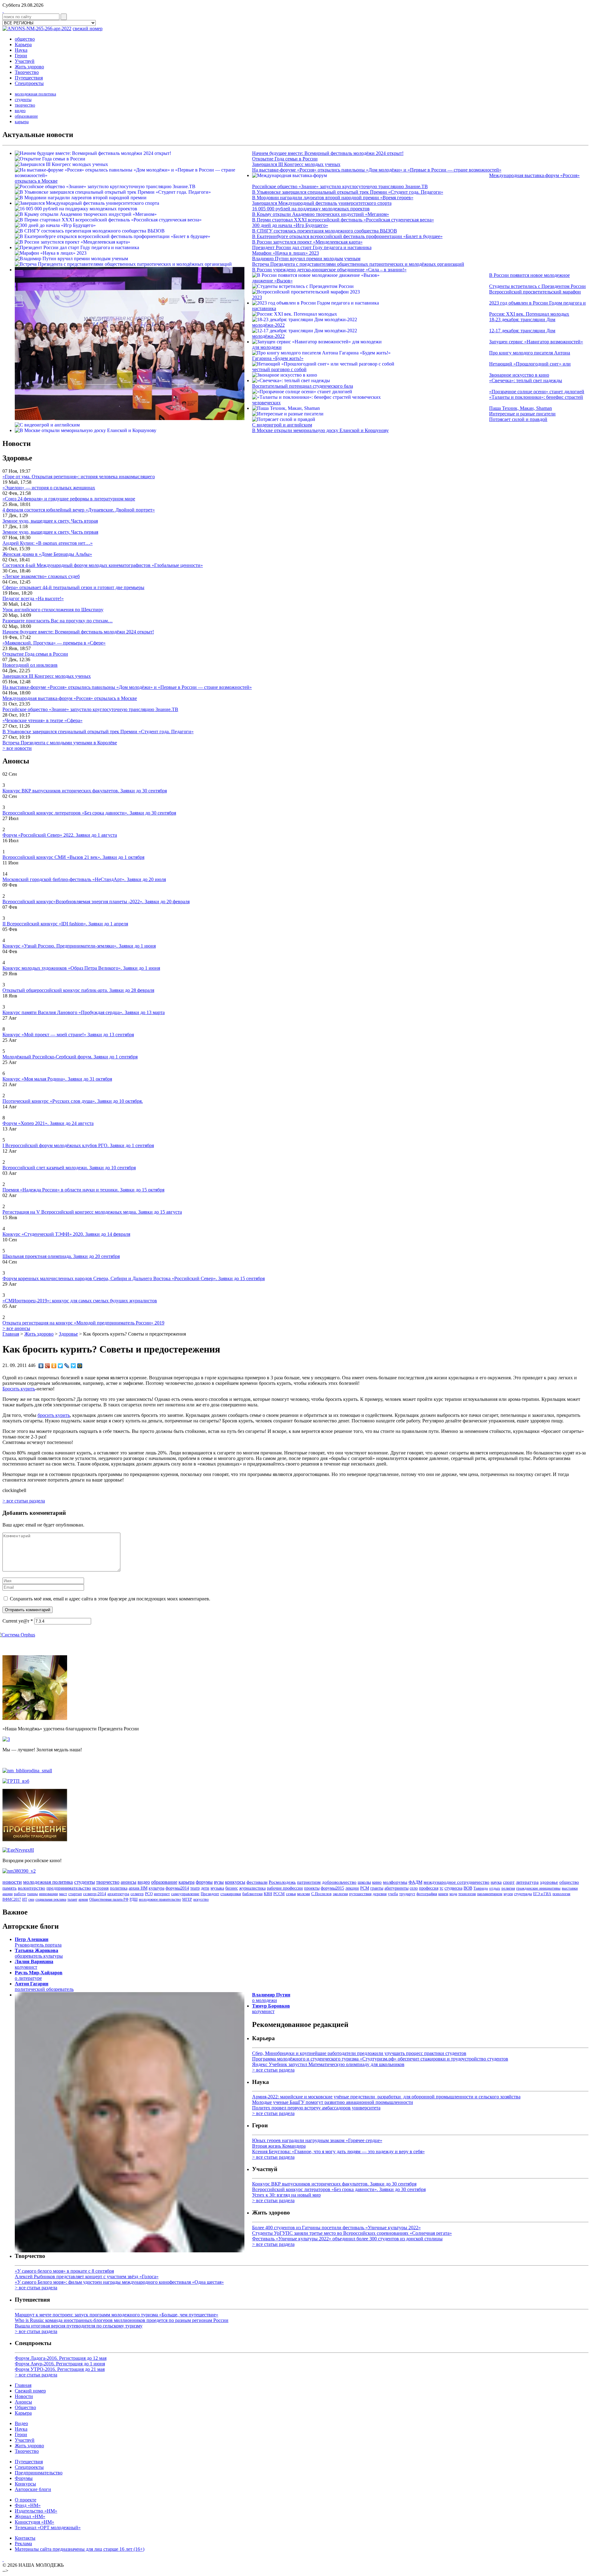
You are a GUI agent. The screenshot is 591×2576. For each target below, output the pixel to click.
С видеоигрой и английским (282, 425)
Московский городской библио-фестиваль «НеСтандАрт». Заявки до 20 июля (84, 879)
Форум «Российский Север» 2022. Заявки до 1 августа (60, 835)
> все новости (17, 748)
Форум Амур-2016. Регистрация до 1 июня (60, 2364)
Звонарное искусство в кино (519, 375)
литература (527, 1882)
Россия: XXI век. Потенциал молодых (529, 314)
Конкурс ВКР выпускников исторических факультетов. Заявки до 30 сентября (85, 791)
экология (340, 1894)
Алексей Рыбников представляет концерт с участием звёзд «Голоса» (87, 2277)
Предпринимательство (39, 2473)
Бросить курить (19, 1389)
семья (291, 1894)
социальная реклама (51, 1899)
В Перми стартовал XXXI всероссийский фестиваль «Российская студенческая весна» (343, 220)
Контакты (25, 2538)
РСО (149, 1894)
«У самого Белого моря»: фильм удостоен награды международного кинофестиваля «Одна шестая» (119, 2282)
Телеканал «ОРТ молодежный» (48, 2527)
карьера (22, 122)
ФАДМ (415, 1882)
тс (441, 1888)
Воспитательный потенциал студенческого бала (303, 386)
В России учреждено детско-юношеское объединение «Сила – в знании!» (329, 270)
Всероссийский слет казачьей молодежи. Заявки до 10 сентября (69, 1168)
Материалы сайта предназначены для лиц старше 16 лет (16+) (80, 2549)
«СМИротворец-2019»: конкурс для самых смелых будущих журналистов (80, 1301)
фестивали (257, 1882)
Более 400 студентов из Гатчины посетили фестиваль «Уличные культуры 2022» (336, 2228)
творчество (25, 105)
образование (26, 116)
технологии (467, 1894)
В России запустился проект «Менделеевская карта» (307, 242)
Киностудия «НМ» (34, 2522)
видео (20, 111)
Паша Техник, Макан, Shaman (521, 408)
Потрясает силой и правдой (518, 419)
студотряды (523, 1894)
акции (8, 1894)
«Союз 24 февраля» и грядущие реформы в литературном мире (69, 499)
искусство (201, 1899)
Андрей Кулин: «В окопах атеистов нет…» (48, 543)
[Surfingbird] (73, 1366)
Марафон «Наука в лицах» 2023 (285, 253)
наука (496, 1882)
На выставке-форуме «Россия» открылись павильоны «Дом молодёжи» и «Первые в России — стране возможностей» (377, 170)
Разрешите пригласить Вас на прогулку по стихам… (58, 621)
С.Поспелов (321, 1894)
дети (205, 1888)
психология (561, 1894)
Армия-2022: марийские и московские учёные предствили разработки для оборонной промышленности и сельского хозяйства (386, 2097)
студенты (23, 100)
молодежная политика (35, 94)
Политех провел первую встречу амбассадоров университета (316, 2108)
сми (31, 1899)
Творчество (27, 72)
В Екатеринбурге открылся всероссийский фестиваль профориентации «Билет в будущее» (347, 236)
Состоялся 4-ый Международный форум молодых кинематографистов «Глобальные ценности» (103, 565)
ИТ (25, 1899)
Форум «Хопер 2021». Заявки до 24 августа (48, 1123)
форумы (204, 1882)
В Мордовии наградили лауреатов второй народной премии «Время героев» (333, 198)
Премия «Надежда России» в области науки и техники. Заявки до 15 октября (83, 1190)
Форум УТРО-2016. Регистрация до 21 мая (60, 2369)
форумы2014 (177, 1888)
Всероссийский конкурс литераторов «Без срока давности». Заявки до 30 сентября (89, 813)
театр (195, 1888)
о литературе (39, 1975)
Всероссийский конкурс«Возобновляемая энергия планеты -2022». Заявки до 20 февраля (96, 902)
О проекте (26, 2500)
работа (20, 1894)
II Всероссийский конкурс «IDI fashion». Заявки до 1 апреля (65, 924)
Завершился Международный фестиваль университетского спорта (322, 203)
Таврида (481, 1888)
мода (453, 1894)
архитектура (118, 1894)
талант (72, 1899)
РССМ (279, 1894)
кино (377, 1882)
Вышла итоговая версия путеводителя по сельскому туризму (79, 2326)
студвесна (453, 1888)
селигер (137, 1894)
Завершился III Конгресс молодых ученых (296, 164)
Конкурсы (25, 2484)
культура (157, 1888)
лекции (352, 1888)
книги (443, 1894)
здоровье (549, 1882)
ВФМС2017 (12, 1899)
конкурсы (235, 1882)
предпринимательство (69, 1888)
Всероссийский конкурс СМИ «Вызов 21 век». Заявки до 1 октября (73, 857)
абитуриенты (396, 1888)
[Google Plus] (48, 1366)
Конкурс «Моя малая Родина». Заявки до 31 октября (57, 1079)
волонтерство (32, 1888)
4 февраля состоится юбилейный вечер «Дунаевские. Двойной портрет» (79, 510)
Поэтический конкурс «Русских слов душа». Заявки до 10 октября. (73, 1101)
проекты (312, 1888)
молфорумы (395, 1882)
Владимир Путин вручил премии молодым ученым (306, 259)
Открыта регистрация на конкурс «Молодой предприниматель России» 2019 (83, 1323)
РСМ (365, 1888)
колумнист (34, 1964)
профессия (429, 1888)
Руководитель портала (38, 1942)
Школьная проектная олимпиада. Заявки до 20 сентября (61, 1256)
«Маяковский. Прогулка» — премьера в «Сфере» (54, 643)
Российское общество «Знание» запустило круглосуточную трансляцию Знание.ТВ (340, 186)
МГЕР (187, 1899)
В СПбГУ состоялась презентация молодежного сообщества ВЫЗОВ (325, 231)
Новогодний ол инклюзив (30, 665)
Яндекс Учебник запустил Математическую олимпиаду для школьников (328, 2064)
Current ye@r (18, 1621)
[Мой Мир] (80, 1366)
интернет (162, 1894)
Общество (25, 2407)
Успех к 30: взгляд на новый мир (286, 2195)
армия (83, 1899)
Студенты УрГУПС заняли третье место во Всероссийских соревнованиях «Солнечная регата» (352, 2233)
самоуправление (185, 1894)
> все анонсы (16, 1328)
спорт (509, 1882)
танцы (32, 1894)
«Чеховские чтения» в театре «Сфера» (42, 720)
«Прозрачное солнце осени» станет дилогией (537, 392)
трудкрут (407, 1894)
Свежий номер (30, 2391)
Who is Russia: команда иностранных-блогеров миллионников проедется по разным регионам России (122, 2320)
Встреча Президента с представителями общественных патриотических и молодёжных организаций (358, 264)
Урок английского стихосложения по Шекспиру (53, 610)
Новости (24, 2396)
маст (63, 1894)
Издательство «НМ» (36, 2511)
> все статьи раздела (24, 1501)
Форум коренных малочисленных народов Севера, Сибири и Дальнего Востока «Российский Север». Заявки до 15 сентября (134, 1278)
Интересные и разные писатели (522, 414)
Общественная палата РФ (109, 1899)
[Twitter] (60, 1366)
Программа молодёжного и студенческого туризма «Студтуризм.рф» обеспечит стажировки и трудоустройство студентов (380, 2059)
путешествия (360, 1894)
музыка (217, 1888)
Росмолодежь (282, 1882)
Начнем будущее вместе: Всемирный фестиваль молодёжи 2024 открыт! (328, 153)
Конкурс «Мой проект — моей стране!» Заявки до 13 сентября (68, 1035)
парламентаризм (490, 1894)
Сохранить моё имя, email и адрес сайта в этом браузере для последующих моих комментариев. (110, 1599)
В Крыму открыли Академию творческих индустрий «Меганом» (321, 214)
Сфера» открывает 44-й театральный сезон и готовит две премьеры (73, 587)
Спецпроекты (29, 83)
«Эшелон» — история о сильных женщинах (49, 488)
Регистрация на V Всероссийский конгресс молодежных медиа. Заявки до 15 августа (92, 1212)
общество (25, 39)
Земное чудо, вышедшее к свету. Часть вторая (50, 521)
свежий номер (88, 28)
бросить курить (54, 1415)
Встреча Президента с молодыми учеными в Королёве (60, 743)
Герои (21, 56)
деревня (380, 1894)
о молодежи (271, 1998)
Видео (21, 2423)
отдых (495, 1888)
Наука (21, 50)
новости (12, 1882)
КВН (268, 1894)
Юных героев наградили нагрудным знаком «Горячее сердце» (317, 2140)
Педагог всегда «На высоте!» (33, 599)
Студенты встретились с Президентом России (537, 286)
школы (364, 1882)
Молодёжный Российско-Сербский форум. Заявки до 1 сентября (70, 1057)
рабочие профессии (285, 1888)
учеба (393, 1894)
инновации (48, 1894)
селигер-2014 (95, 1894)
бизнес (232, 1888)
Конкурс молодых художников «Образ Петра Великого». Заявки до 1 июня (81, 968)
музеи (508, 1894)
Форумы (24, 2478)
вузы (219, 1882)
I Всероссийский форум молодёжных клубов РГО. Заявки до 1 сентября (78, 1145)
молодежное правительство (160, 1899)
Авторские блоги (33, 2489)
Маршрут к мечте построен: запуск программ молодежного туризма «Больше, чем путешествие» (117, 2315)
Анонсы (23, 2402)
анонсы (129, 1882)
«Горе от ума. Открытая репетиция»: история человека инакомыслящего (79, 477)
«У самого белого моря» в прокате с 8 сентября (64, 2271)
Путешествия (29, 78)
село (414, 1888)
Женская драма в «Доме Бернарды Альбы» (47, 554)
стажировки (231, 1894)
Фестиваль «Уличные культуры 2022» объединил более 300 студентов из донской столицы (347, 2239)
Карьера (23, 44)
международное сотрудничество (456, 1882)
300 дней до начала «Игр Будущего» (290, 225)
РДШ (134, 1899)
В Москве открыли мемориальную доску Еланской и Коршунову (320, 430)
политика (119, 1888)
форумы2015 (332, 1888)
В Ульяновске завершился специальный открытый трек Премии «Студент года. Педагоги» (348, 192)
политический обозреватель (44, 1986)
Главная (11, 1334)
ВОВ (468, 1888)
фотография (427, 1894)
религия (508, 1888)
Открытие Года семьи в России (285, 159)
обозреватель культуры (39, 1953)
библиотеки (252, 1894)
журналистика (252, 1888)
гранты (377, 1888)
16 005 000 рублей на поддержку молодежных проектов (311, 209)
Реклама (23, 2544)
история (101, 1888)
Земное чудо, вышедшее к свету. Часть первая (50, 532)
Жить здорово (29, 67)
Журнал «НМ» (30, 2516)
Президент (210, 1894)
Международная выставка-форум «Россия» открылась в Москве (70, 698)
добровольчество (339, 1882)
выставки (570, 1888)
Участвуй (25, 61)
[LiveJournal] (67, 1366)
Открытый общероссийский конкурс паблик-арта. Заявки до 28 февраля (78, 990)
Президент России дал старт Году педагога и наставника (312, 247)
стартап (75, 1894)
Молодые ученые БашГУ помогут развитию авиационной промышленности (333, 2102)
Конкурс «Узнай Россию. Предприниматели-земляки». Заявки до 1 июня (79, 946)
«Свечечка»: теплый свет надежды (526, 380)
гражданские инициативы (538, 1888)
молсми (304, 1894)
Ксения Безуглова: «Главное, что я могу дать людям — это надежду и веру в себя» (338, 2151)
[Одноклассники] (54, 1366)
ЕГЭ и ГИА (542, 1894)
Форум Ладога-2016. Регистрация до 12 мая (61, 2358)
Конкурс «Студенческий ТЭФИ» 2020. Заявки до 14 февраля (66, 1234)
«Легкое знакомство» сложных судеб (41, 576)
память (10, 1888)
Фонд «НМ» (28, 2505)
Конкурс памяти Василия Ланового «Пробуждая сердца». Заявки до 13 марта (84, 1012)
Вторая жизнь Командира (279, 2146)
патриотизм (309, 1882)
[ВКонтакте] (41, 1366)
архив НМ (138, 1888)
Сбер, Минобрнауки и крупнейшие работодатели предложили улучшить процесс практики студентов (359, 2053)
